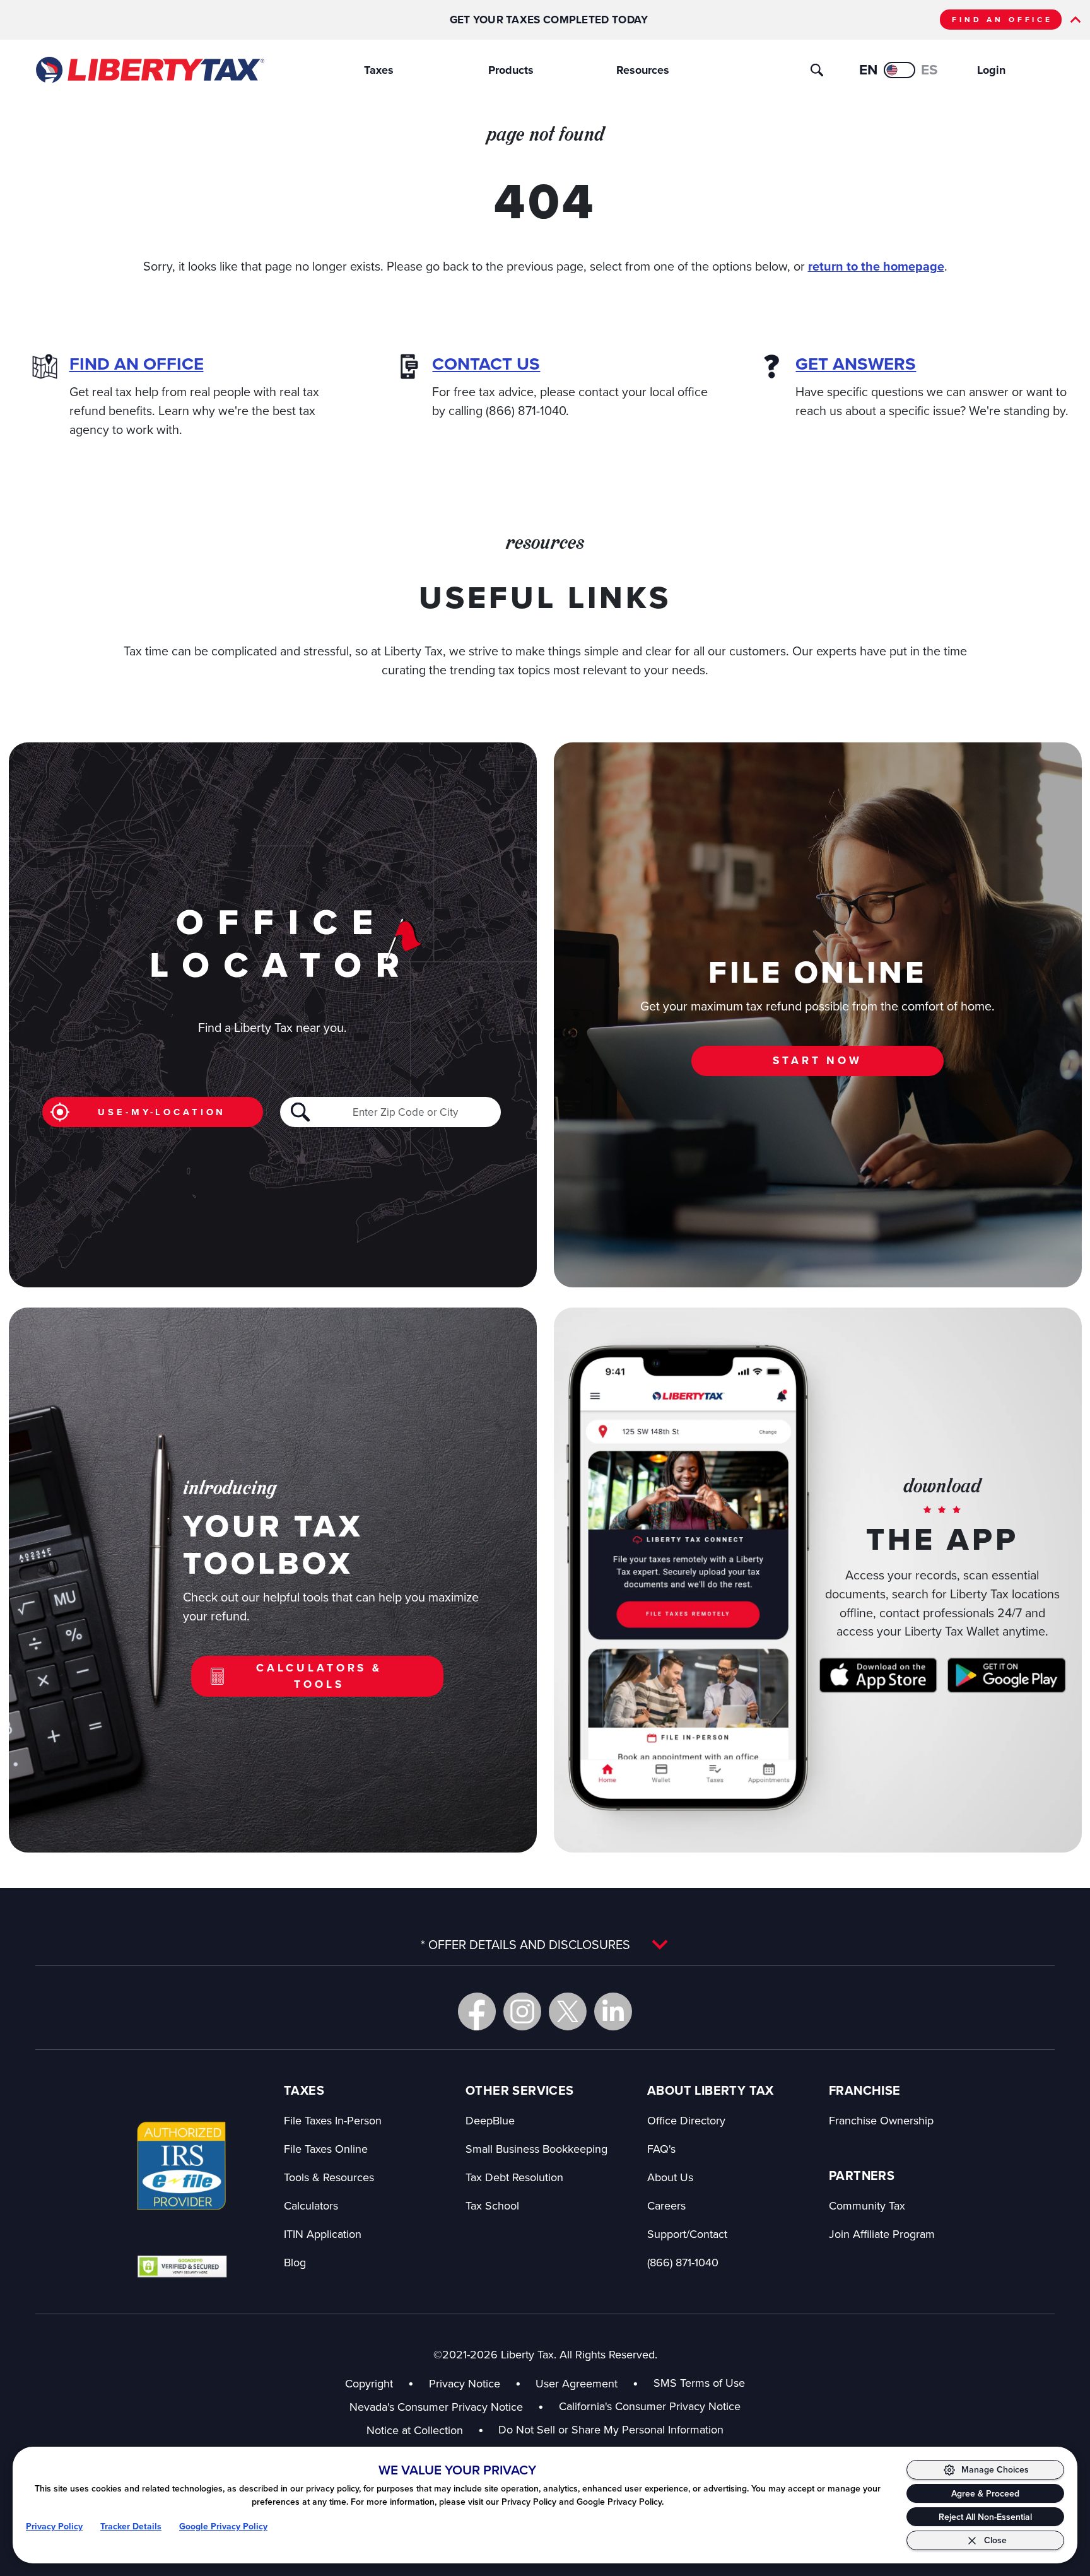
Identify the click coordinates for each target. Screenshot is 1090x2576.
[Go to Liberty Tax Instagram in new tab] (522, 2011)
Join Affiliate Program (882, 2234)
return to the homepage (876, 266)
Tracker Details (131, 2526)
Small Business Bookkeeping (536, 2149)
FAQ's (661, 2149)
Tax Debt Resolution (514, 2177)
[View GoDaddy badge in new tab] (182, 2266)
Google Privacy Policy (223, 2526)
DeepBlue (490, 2120)
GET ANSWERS (856, 364)
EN (868, 70)
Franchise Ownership (881, 2120)
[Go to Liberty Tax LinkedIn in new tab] (613, 2011)
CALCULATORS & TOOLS (319, 1676)
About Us (670, 2177)
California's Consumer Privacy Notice (650, 2406)
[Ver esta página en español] (900, 70)
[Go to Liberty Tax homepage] (149, 70)
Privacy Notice (465, 2383)
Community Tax (867, 2205)
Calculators (311, 2205)
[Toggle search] (817, 70)
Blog (295, 2262)
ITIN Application (323, 2234)
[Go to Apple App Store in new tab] (878, 1675)
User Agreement (577, 2383)
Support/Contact (687, 2234)
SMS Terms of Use (699, 2383)
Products (511, 70)
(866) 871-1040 (683, 2262)
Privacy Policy (54, 2526)
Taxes (379, 70)
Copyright (369, 2383)
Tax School (492, 2205)
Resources (643, 70)
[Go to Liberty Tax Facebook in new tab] (477, 2011)
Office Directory (686, 2120)
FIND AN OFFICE (1002, 20)
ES (929, 70)
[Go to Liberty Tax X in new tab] (568, 2011)
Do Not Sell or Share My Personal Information (611, 2429)
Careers (666, 2205)
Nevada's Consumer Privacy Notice (447, 2407)
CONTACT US (486, 364)
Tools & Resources (329, 2177)
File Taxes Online (326, 2149)
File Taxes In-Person (333, 2120)
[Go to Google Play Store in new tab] (1006, 1675)
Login (991, 70)
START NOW (818, 1060)
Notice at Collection (425, 2430)
